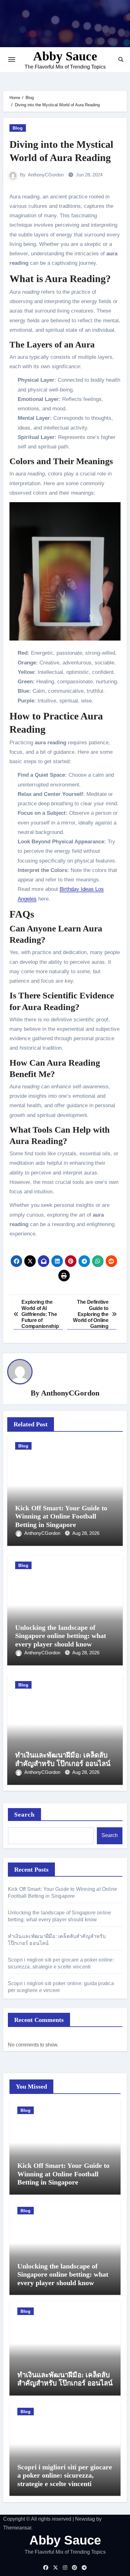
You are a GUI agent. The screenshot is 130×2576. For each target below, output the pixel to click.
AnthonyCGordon (46, 175)
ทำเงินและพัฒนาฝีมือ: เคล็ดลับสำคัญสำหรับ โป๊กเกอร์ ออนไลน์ (63, 1759)
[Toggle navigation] (12, 59)
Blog (18, 128)
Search (25, 1814)
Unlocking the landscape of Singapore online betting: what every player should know (61, 1636)
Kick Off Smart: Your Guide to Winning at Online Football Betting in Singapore (61, 1516)
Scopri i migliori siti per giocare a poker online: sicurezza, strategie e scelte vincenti (65, 2475)
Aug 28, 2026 (86, 1533)
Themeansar (17, 2528)
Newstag (85, 2519)
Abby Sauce (65, 56)
